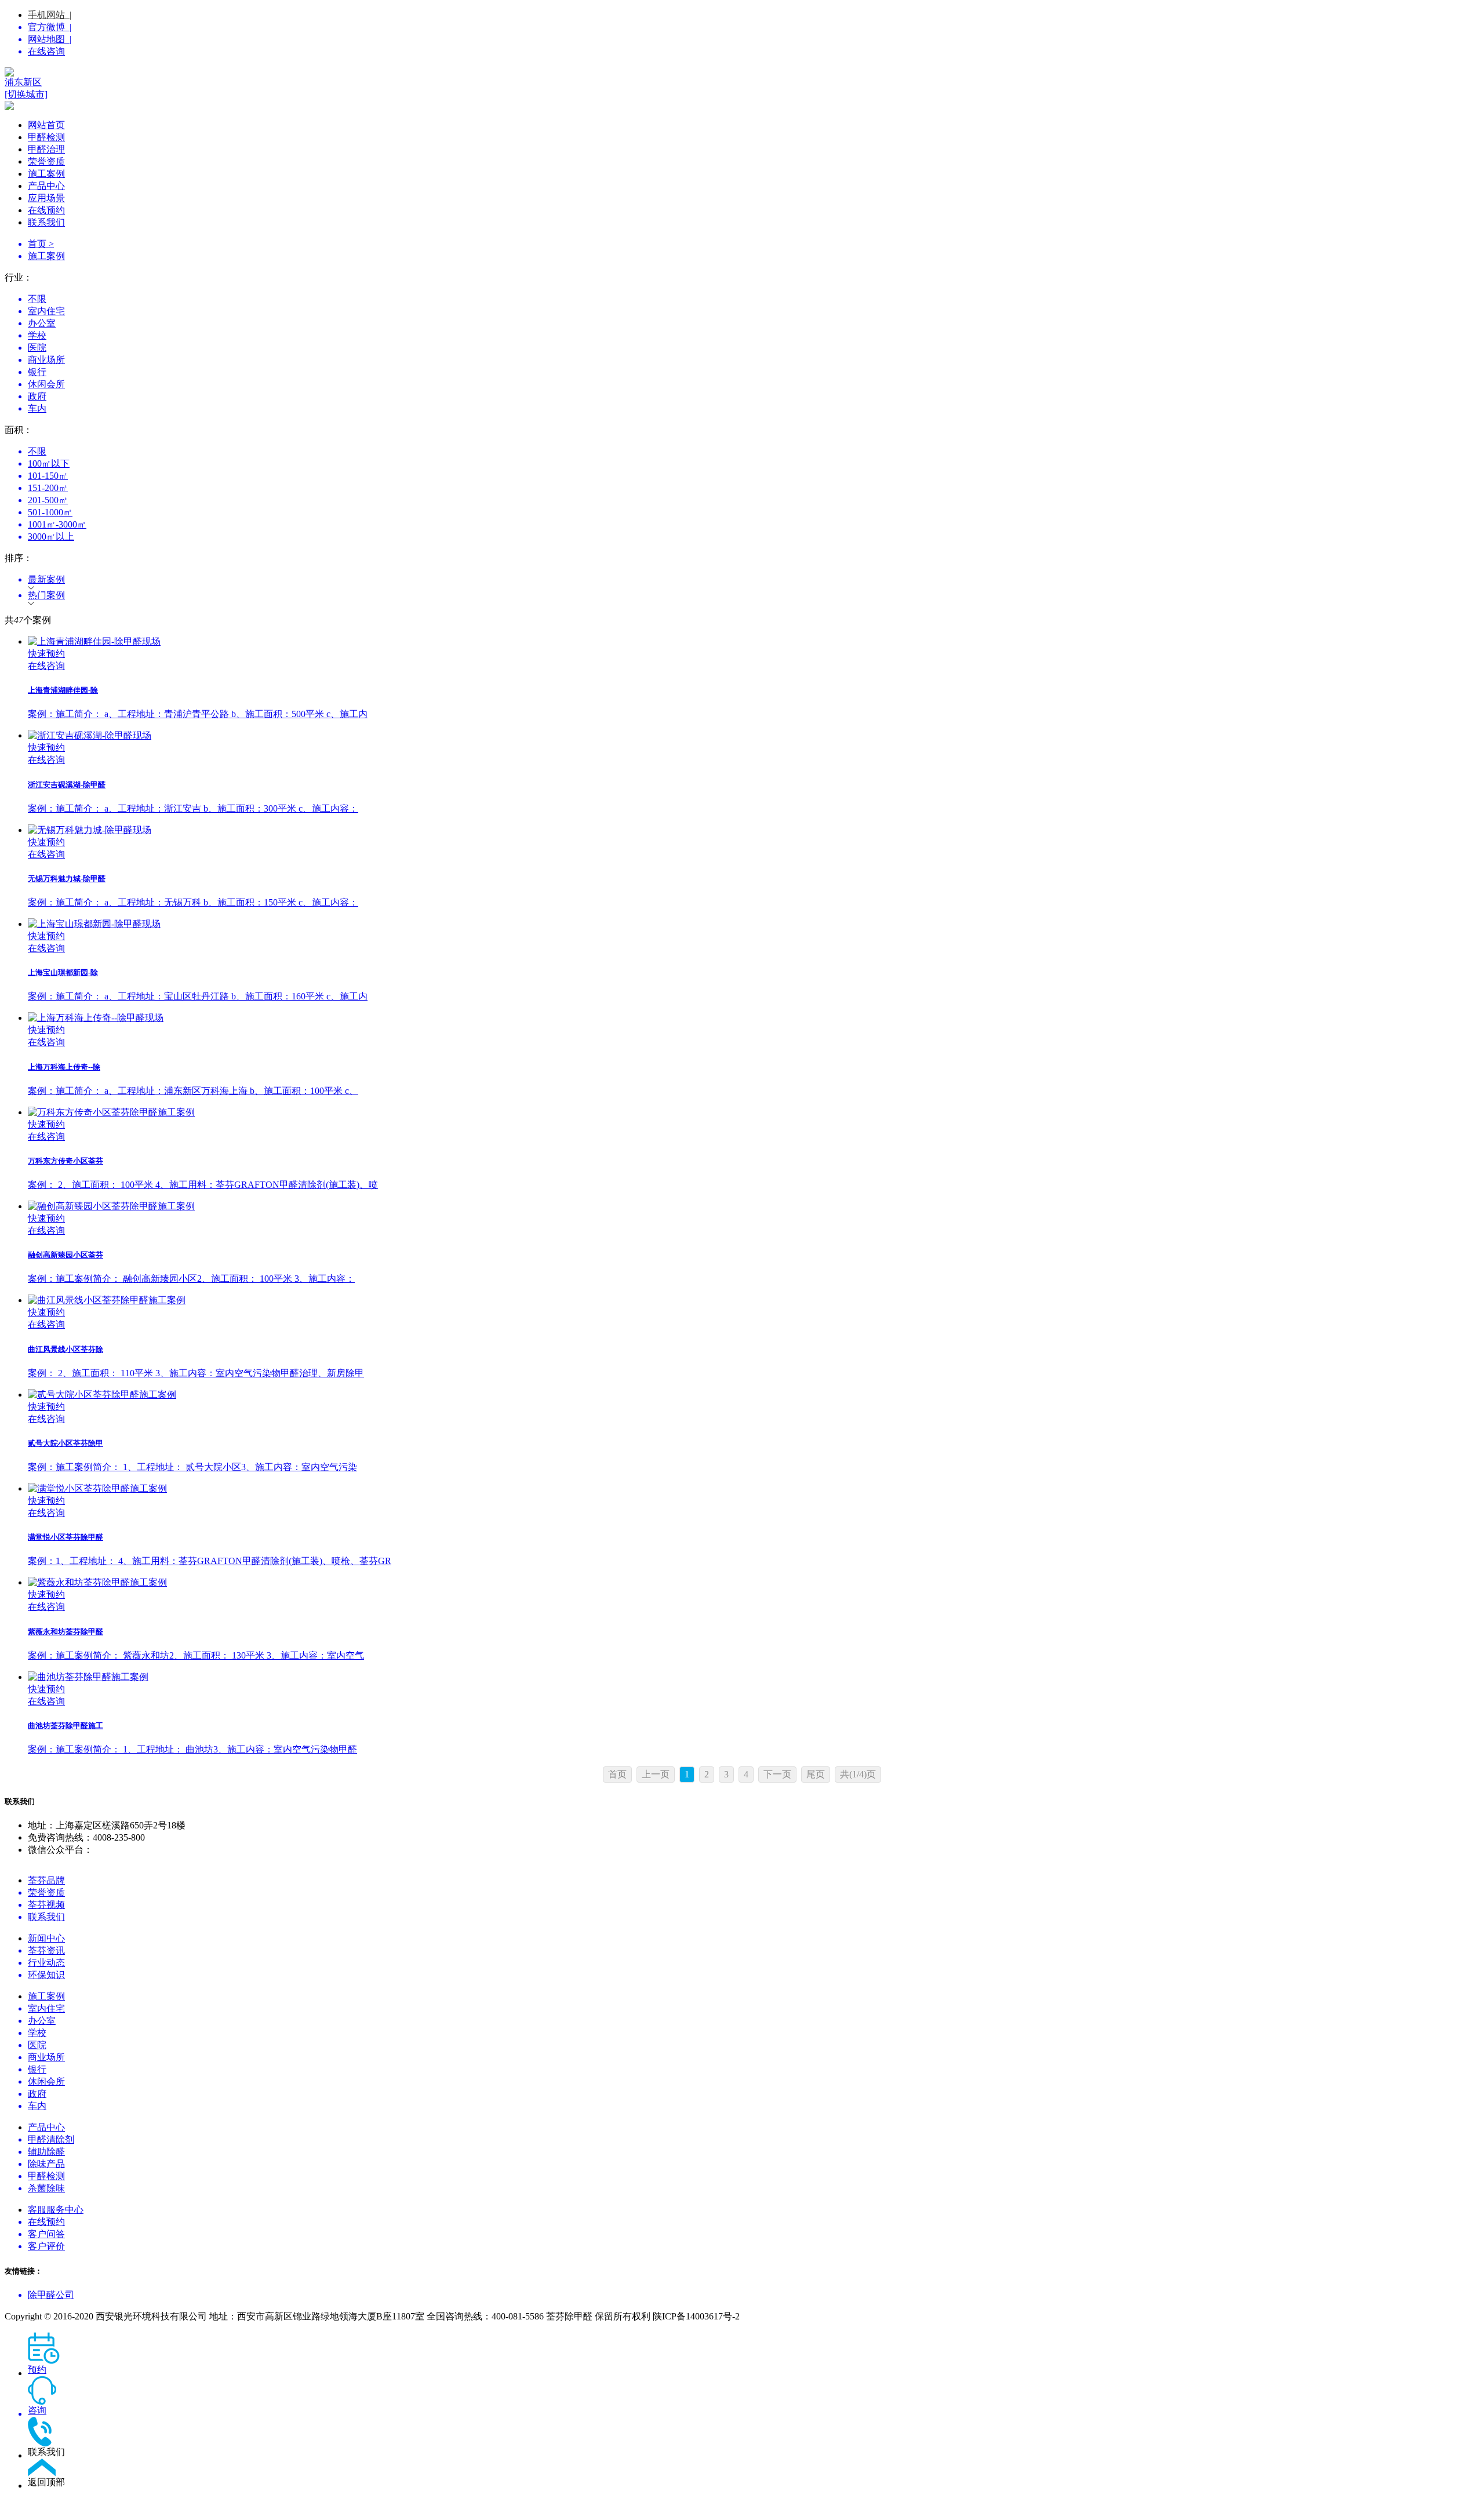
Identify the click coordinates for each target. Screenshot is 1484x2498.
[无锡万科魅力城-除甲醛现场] (754, 830)
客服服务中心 (56, 2210)
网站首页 (46, 125)
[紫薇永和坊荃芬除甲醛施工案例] (754, 1583)
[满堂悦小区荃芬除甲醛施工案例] (754, 1489)
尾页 (816, 1774)
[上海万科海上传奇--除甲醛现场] (754, 1018)
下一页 (777, 1774)
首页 (617, 1774)
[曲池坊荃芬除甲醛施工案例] (754, 1677)
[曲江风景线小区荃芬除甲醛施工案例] (754, 1301)
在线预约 (46, 210)
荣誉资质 (46, 161)
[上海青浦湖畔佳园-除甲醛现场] (754, 642)
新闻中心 (46, 1938)
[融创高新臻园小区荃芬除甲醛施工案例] (754, 1207)
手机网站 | (50, 15)
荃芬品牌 (46, 1880)
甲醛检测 (46, 137)
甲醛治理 (46, 149)
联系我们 (46, 222)
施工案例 (46, 174)
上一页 (656, 1774)
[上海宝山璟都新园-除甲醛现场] (754, 924)
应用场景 (46, 198)
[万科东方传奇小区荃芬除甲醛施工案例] (754, 1113)
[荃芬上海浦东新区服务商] (742, 72)
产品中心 (46, 186)
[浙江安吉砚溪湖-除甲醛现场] (754, 736)
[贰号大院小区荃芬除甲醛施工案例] (754, 1395)
